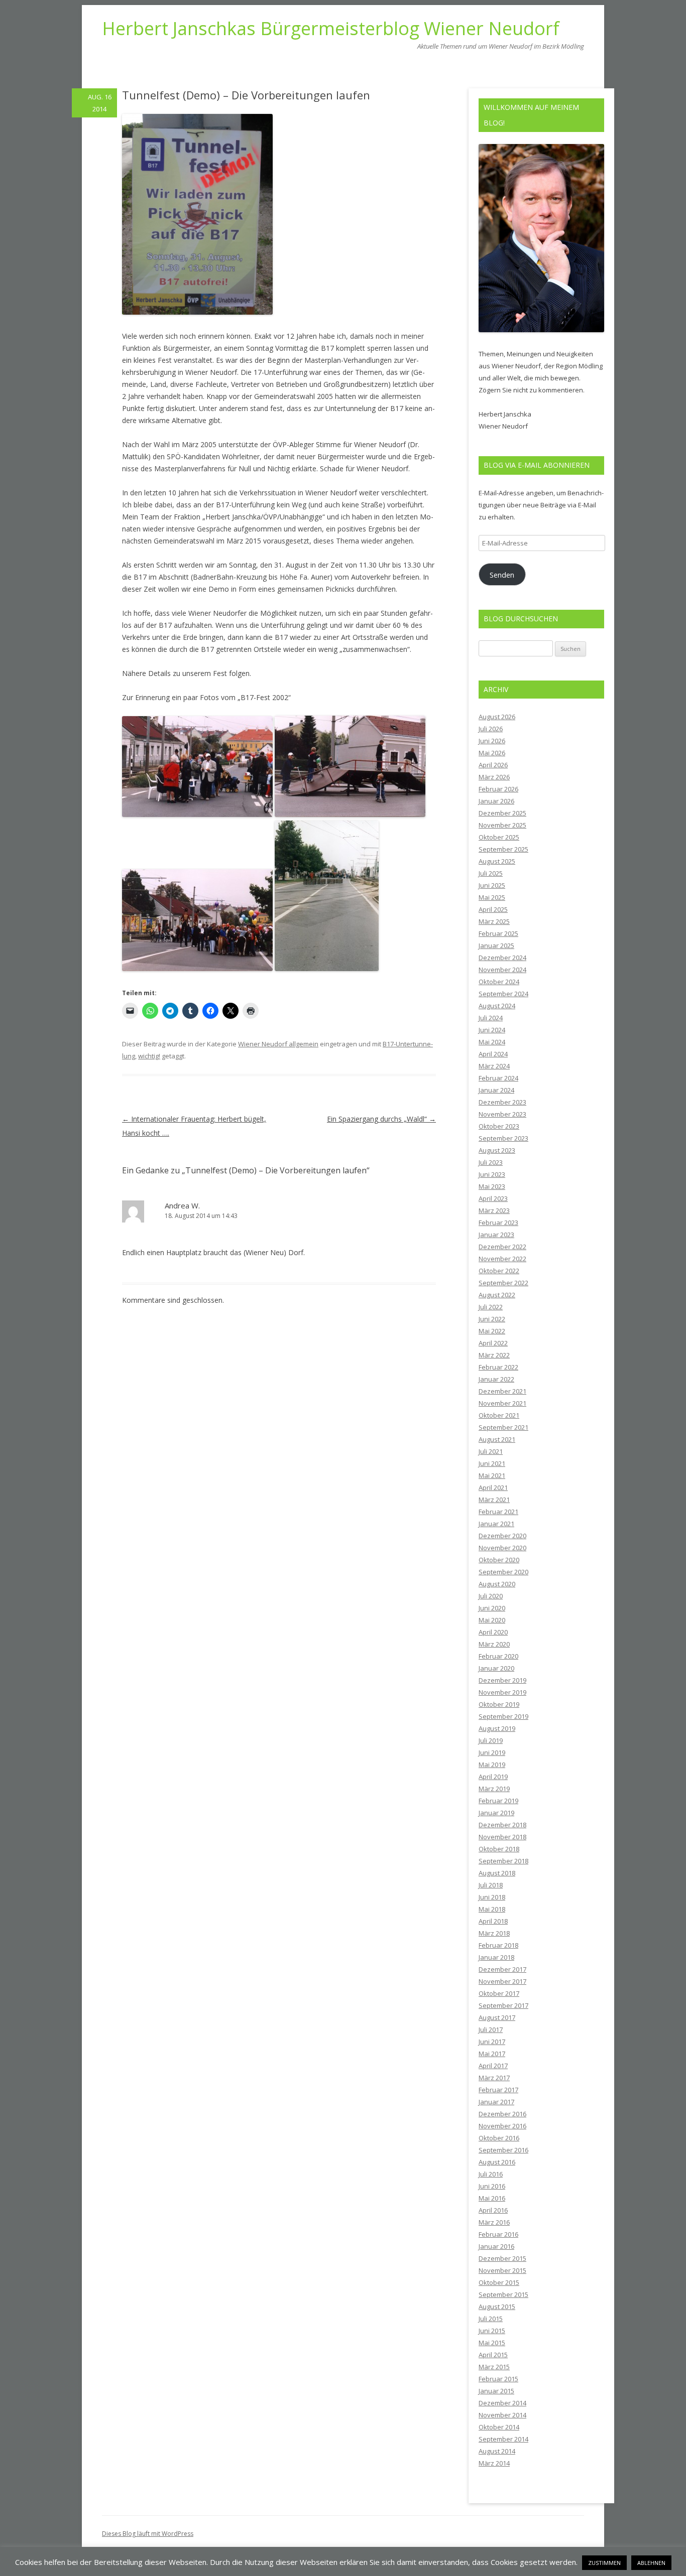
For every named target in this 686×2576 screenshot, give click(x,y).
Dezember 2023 (502, 1102)
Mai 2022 (492, 1331)
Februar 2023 (498, 1223)
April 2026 (493, 765)
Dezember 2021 (502, 1391)
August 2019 (497, 1728)
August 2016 (497, 2162)
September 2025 (503, 849)
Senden (502, 575)
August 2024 (497, 1006)
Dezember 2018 (502, 1825)
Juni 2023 (492, 1174)
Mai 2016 (492, 2198)
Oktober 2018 (499, 1849)
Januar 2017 (496, 2102)
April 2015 (493, 2355)
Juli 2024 (491, 1018)
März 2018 (494, 1933)
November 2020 (502, 1548)
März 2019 (494, 1789)
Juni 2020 (492, 1608)
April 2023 (493, 1198)
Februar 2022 (498, 1367)
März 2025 (494, 921)
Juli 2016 (491, 2174)
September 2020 (503, 1572)
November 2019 (502, 1692)
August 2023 (497, 1150)
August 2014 (497, 2451)
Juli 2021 (491, 1451)
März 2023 (494, 1210)
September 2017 (503, 2005)
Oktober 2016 (499, 2138)
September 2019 (503, 1716)
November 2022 (502, 1259)
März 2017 (494, 2078)
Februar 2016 (498, 2234)
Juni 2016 (492, 2186)
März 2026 (494, 777)
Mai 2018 (492, 1909)
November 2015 (502, 2270)
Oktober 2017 (499, 1993)
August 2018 (497, 1873)
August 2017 (497, 2017)
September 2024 (503, 994)
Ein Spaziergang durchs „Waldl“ (381, 1119)
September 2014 (503, 2439)
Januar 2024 (496, 1090)
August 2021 (497, 1439)
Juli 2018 (491, 1885)
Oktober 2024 (499, 982)
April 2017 (493, 2066)
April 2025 (493, 909)
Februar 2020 (498, 1656)
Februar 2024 (498, 1078)
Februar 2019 (498, 1801)
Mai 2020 (492, 1620)
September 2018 (503, 1861)
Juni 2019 (492, 1752)
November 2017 (502, 1981)
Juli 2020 (491, 1596)
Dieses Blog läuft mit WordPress (148, 2534)
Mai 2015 (492, 2343)
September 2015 (503, 2294)
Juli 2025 (491, 873)
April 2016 (493, 2210)
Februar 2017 (498, 2090)
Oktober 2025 (499, 837)
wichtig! (149, 1056)
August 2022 (497, 1295)
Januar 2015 (496, 2391)
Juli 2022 (491, 1307)
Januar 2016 (496, 2246)
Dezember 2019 (502, 1680)
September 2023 (503, 1138)
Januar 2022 (496, 1379)
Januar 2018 (496, 1957)
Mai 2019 (492, 1765)
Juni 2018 (492, 1897)
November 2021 (502, 1403)
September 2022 (503, 1283)
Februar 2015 (498, 2379)
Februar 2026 (498, 789)
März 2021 (494, 1500)
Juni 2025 (492, 885)
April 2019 (493, 1777)
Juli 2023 (491, 1162)
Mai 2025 (492, 897)
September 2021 (503, 1427)
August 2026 (497, 717)
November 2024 (502, 970)
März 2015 (494, 2367)
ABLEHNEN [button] (651, 2563)
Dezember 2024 (502, 958)
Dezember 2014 (502, 2403)
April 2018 (493, 1921)
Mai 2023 (492, 1186)
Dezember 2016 (502, 2114)
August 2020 (497, 1584)
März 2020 (494, 1644)
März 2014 (494, 2463)
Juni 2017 (492, 2042)
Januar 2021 (496, 1524)
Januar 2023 (496, 1235)
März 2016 (494, 2222)
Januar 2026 (496, 801)
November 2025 (502, 825)
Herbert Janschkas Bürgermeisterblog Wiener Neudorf (331, 29)
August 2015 (497, 2307)
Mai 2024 (492, 1042)
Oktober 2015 (499, 2282)
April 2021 (493, 1487)
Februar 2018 (498, 1945)
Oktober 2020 (499, 1560)
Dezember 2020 (502, 1536)
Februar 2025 (498, 933)
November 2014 (502, 2415)
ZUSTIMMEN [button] (604, 2563)
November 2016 (502, 2126)
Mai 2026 (492, 753)
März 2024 (494, 1066)
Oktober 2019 (499, 1704)
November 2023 (502, 1114)
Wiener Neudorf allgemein (278, 1044)
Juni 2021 (492, 1463)
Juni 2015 (492, 2331)
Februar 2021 (498, 1512)
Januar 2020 (496, 1668)
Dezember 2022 (502, 1247)
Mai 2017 (492, 2054)
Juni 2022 (492, 1319)
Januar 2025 (496, 945)
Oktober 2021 (499, 1415)
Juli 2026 (491, 729)
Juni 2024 (492, 1030)
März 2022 (494, 1355)
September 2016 (503, 2150)
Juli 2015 (491, 2319)
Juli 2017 (491, 2029)
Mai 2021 (492, 1475)
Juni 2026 (492, 741)
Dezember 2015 (502, 2258)
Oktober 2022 (499, 1271)
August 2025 (497, 861)
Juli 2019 (491, 1740)
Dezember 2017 (502, 1969)
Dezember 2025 (502, 813)
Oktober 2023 (499, 1126)
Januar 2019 (496, 1813)
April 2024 (493, 1054)
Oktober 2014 (499, 2427)
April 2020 (493, 1632)
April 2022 (493, 1343)
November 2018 (502, 1837)
